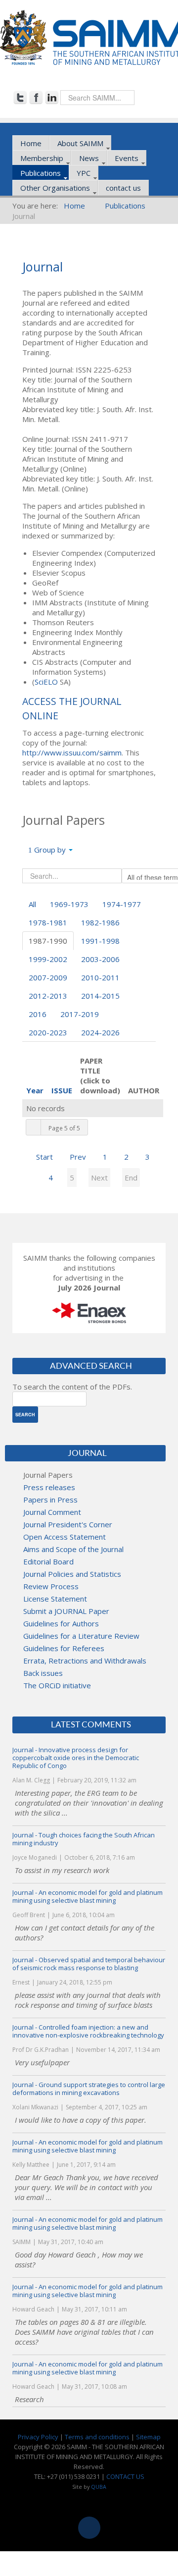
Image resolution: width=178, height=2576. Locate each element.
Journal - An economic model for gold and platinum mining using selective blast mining (88, 1896)
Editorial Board (48, 1561)
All (32, 904)
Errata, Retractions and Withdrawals (85, 1661)
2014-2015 (100, 996)
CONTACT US (125, 2476)
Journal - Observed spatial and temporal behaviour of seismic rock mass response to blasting (89, 1964)
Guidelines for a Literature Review (81, 1636)
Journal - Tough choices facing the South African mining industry (84, 1839)
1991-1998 (100, 941)
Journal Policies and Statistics (72, 1574)
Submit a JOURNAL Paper (66, 1611)
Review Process (51, 1586)
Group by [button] (50, 850)
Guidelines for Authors (61, 1623)
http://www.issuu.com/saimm (72, 752)
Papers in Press (50, 1500)
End (131, 1178)
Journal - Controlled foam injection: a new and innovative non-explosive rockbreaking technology (88, 2031)
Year (35, 1090)
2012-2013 (48, 996)
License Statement (55, 1599)
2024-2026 (100, 1032)
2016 (38, 1014)
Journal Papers (48, 1475)
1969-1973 (69, 904)
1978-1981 (48, 922)
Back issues (43, 1673)
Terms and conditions (97, 2437)
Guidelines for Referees (64, 1648)
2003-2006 (100, 959)
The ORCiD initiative (57, 1685)
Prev (78, 1157)
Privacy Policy (38, 2437)
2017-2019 (80, 1014)
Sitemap (148, 2437)
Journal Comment (52, 1512)
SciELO (46, 682)
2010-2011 (100, 977)
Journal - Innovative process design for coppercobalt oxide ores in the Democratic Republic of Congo (76, 1758)
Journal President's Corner (68, 1524)
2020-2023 (48, 1032)
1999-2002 (48, 959)
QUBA (99, 2487)
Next (99, 1178)
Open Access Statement (65, 1537)
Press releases (49, 1487)
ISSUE (62, 1090)
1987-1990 (48, 941)
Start (44, 1157)
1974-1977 (122, 904)
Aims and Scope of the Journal (73, 1549)
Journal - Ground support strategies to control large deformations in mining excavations (89, 2089)
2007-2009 (48, 977)
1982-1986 (100, 922)
